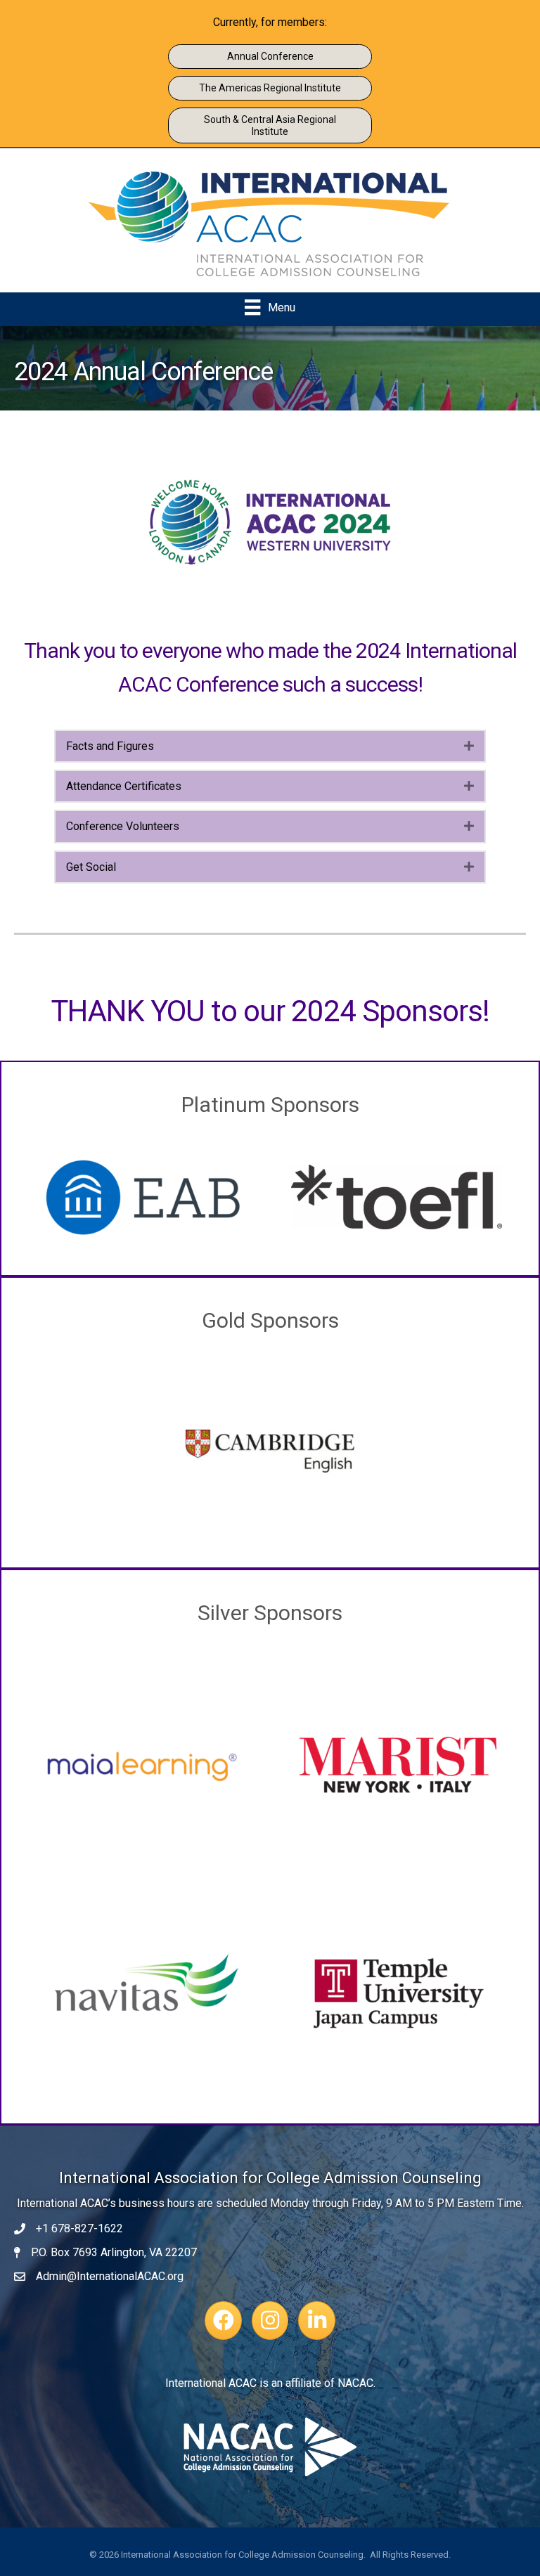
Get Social (91, 867)
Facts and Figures (110, 746)
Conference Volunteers (123, 826)
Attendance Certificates (124, 786)
